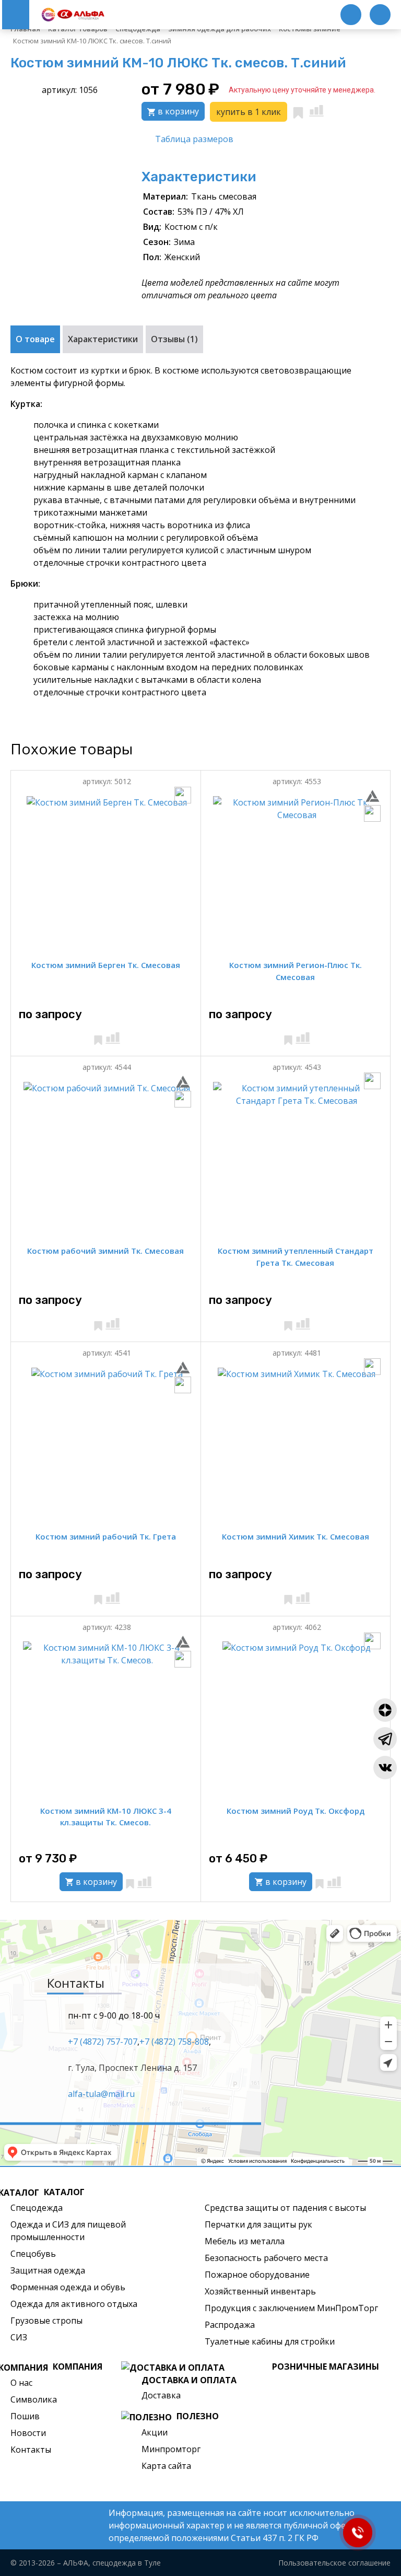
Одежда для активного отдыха (74, 2304)
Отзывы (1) (174, 339)
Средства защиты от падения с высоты (285, 2208)
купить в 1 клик (249, 112)
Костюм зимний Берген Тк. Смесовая (106, 965)
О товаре (35, 339)
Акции (155, 2432)
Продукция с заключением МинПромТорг (291, 2308)
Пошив (25, 2416)
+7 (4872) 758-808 (174, 2041)
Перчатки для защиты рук (258, 2224)
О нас (21, 2383)
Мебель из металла (245, 2241)
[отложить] (298, 111)
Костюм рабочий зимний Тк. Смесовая (105, 1251)
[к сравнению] (316, 111)
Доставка (161, 2395)
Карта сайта (166, 2466)
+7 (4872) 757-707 (103, 2041)
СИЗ (19, 2337)
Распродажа (230, 2325)
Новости (28, 2433)
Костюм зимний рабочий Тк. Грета (106, 1536)
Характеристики (103, 339)
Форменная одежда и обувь (68, 2287)
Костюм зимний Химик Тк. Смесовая (296, 1536)
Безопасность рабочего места (266, 2258)
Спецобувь (33, 2254)
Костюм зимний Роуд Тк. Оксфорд (296, 1811)
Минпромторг (171, 2449)
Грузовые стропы (46, 2321)
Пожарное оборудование (257, 2275)
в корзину (177, 111)
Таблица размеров (194, 139)
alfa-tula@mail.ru (101, 2093)
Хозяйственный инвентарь (260, 2291)
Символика (34, 2399)
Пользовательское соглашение (334, 2563)
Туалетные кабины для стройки (270, 2341)
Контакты (31, 2450)
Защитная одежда (48, 2270)
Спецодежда (37, 2208)
